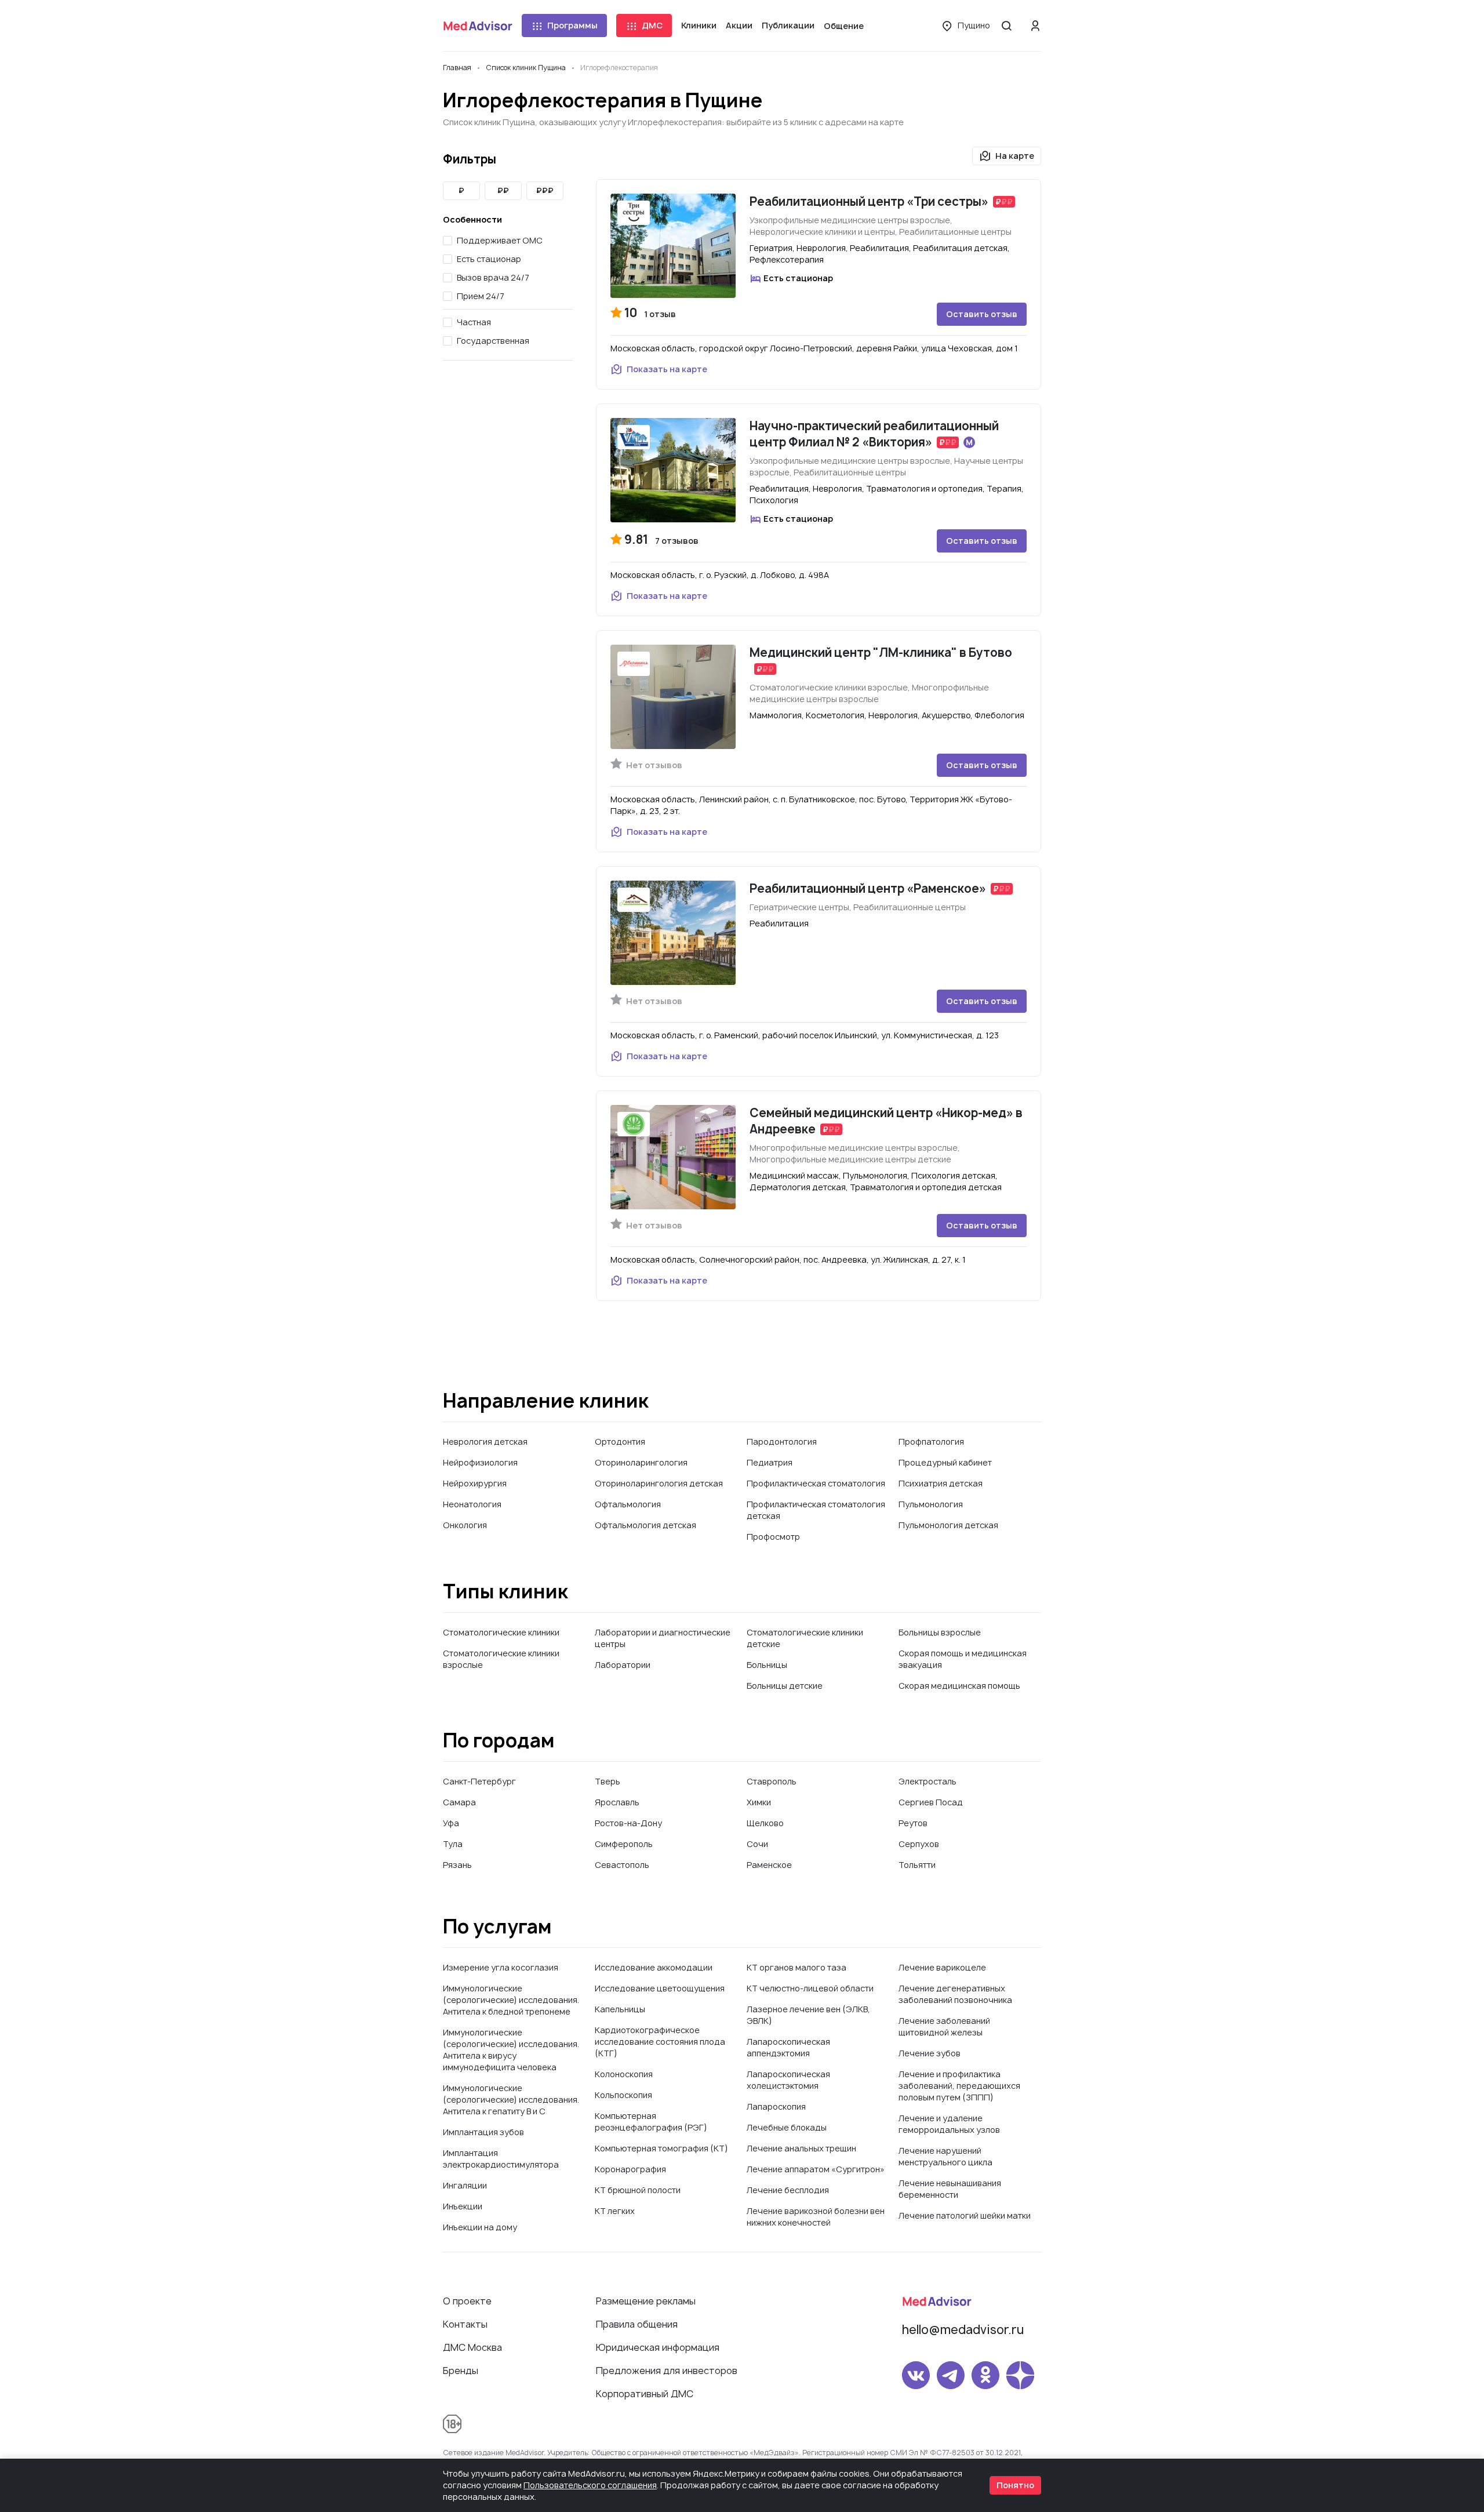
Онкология (465, 1525)
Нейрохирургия (475, 1483)
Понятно (1015, 2485)
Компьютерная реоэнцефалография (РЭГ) (651, 2122)
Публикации (788, 25)
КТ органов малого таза (796, 1967)
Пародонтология (782, 1442)
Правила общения (637, 2324)
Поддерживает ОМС (500, 240)
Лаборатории (623, 1665)
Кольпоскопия (623, 2095)
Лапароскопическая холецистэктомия (788, 2080)
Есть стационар (489, 259)
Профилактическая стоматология (816, 1483)
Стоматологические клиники (501, 1632)
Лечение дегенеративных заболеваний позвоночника (955, 1994)
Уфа (451, 1823)
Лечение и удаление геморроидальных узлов (949, 2124)
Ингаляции (465, 2185)
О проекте (467, 2301)
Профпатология (931, 1442)
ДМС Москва (472, 2347)
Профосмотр (773, 1537)
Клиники (699, 25)
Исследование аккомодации (654, 1967)
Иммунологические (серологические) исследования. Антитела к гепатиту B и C (511, 2100)
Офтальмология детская (645, 1525)
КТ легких (615, 2211)
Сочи (757, 1844)
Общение (844, 26)
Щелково (765, 1823)
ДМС (652, 25)
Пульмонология (931, 1504)
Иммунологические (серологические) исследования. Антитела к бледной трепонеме (511, 2000)
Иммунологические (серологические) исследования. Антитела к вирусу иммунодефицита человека (511, 2050)
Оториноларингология (641, 1462)
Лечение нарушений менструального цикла (945, 2156)
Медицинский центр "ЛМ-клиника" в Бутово (881, 652)
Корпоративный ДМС (645, 2394)
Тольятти (917, 1865)
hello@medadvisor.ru (963, 2330)
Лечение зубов (930, 2053)
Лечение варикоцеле (942, 1967)
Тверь (608, 1781)
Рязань (457, 1865)
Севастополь (622, 1865)
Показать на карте (667, 369)
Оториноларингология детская (659, 1483)
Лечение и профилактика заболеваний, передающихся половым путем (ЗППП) (959, 2086)
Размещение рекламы (646, 2301)
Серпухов (919, 1844)
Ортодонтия (620, 1442)
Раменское (769, 1865)
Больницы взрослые (940, 1632)
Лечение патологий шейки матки (965, 2215)
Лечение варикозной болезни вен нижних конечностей (816, 2217)
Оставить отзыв (982, 314)
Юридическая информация (658, 2347)
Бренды (461, 2371)
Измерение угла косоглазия (501, 1967)
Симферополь (624, 1844)
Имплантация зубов (483, 2132)
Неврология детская (485, 1442)
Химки (759, 1802)
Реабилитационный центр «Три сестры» (869, 201)
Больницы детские (785, 1686)
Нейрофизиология (480, 1462)
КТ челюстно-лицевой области (810, 1988)
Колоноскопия (624, 2074)
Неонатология (472, 1504)
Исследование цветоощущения (660, 1988)
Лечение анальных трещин (801, 2148)
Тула (453, 1844)
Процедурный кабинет (945, 1462)
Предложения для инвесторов (667, 2371)
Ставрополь (772, 1781)
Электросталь (927, 1781)
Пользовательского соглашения (590, 2485)
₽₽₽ (545, 190)
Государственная (493, 341)
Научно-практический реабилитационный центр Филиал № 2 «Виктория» (874, 434)
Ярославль (617, 1802)
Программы (572, 25)
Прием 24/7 (481, 296)
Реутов (913, 1823)
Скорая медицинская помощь (959, 1686)
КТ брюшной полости (638, 2190)
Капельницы (620, 2009)
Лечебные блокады (787, 2127)
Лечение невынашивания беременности (950, 2189)
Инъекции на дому (480, 2227)
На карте (1015, 156)
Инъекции (463, 2206)
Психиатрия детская (941, 1483)
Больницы (767, 1665)
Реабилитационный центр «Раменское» (868, 888)
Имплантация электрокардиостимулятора (501, 2159)
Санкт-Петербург (479, 1781)
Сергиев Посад (931, 1802)
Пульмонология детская (948, 1525)
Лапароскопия (776, 2106)
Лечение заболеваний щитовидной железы (944, 2026)
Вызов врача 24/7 (493, 277)
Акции (739, 25)
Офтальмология (628, 1504)
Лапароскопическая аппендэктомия (788, 2047)
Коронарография (630, 2169)
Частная (474, 322)
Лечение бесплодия (788, 2190)
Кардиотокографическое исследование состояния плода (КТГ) (660, 2042)
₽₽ (503, 190)
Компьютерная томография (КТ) (661, 2148)
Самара (459, 1802)
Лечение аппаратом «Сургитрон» (816, 2169)
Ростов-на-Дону (628, 1823)
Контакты (465, 2324)
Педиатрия (770, 1462)
